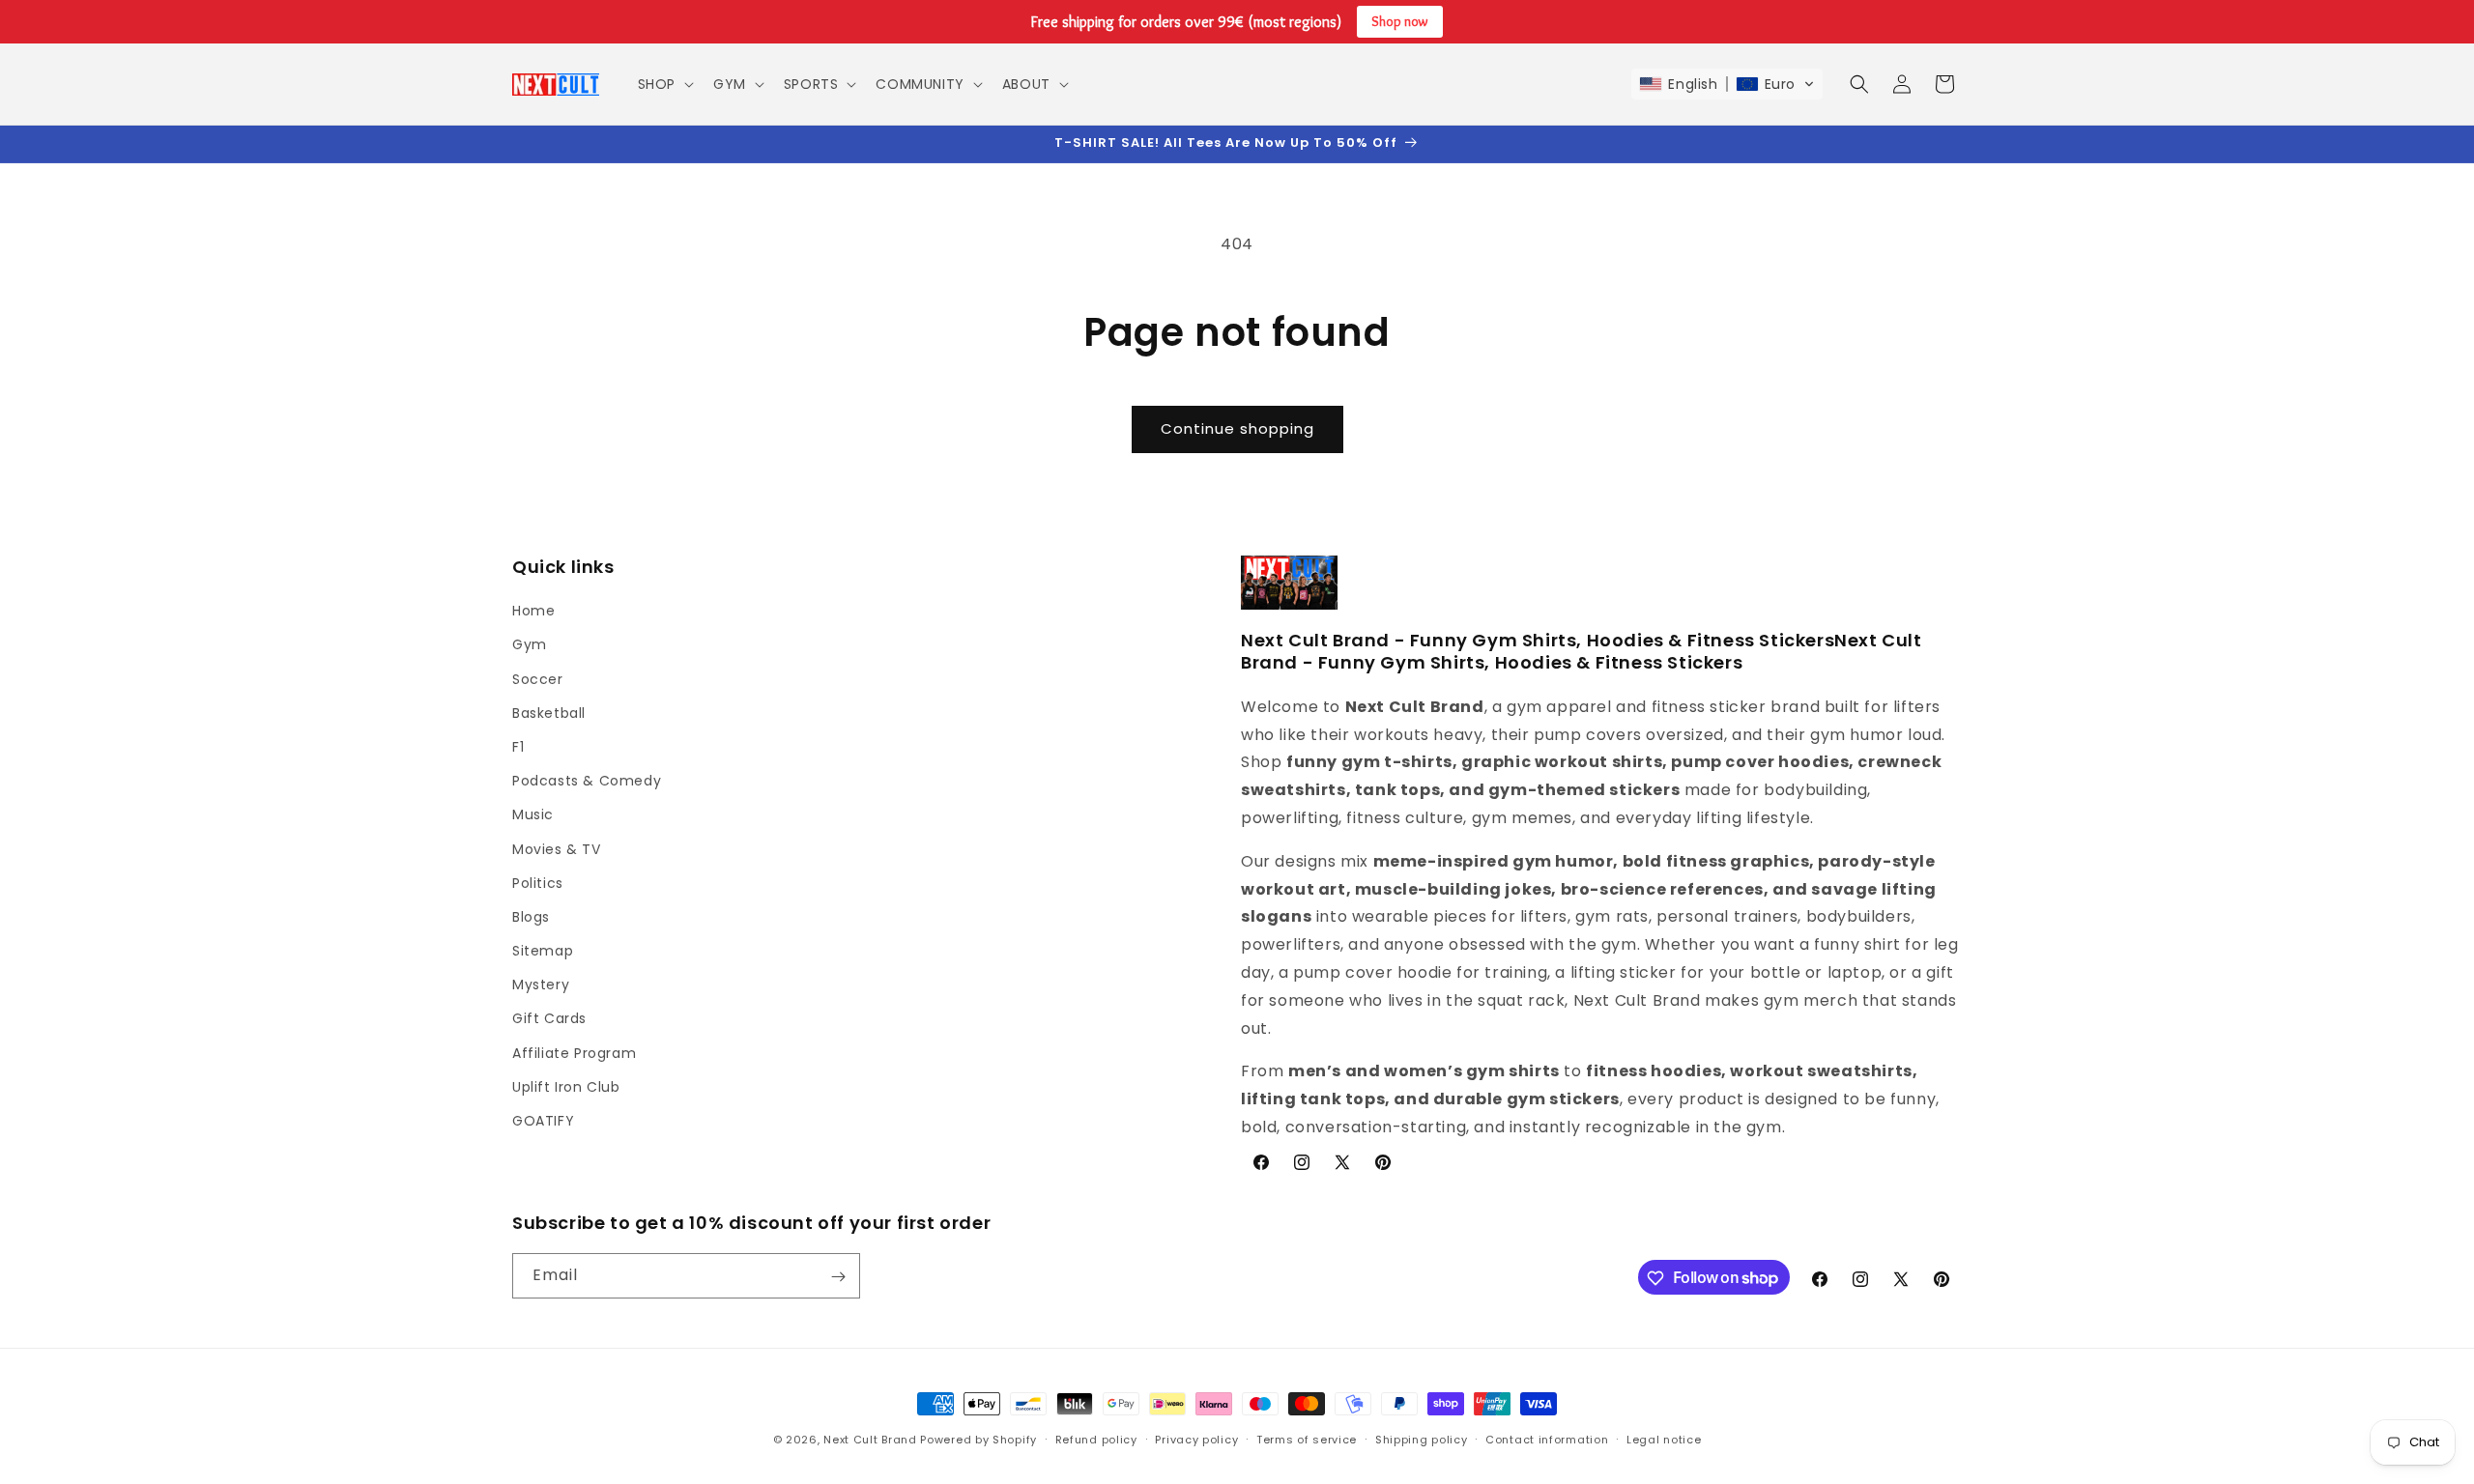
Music (533, 815)
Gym (530, 645)
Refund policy (1096, 1439)
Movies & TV (557, 849)
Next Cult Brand (870, 1440)
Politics (538, 883)
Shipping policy (1422, 1439)
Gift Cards (549, 1019)
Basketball (549, 713)
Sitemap (543, 951)
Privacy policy (1196, 1439)
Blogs (531, 917)
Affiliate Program (574, 1053)
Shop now (1400, 21)
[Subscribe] (838, 1277)
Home (533, 612)
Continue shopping (1237, 428)
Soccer (538, 679)
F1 (518, 747)
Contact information (1547, 1439)
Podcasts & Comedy (587, 782)
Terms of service (1307, 1439)
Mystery (541, 985)
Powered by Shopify (978, 1440)
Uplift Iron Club (566, 1087)
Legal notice (1664, 1439)
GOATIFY (543, 1121)
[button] (664, 84)
